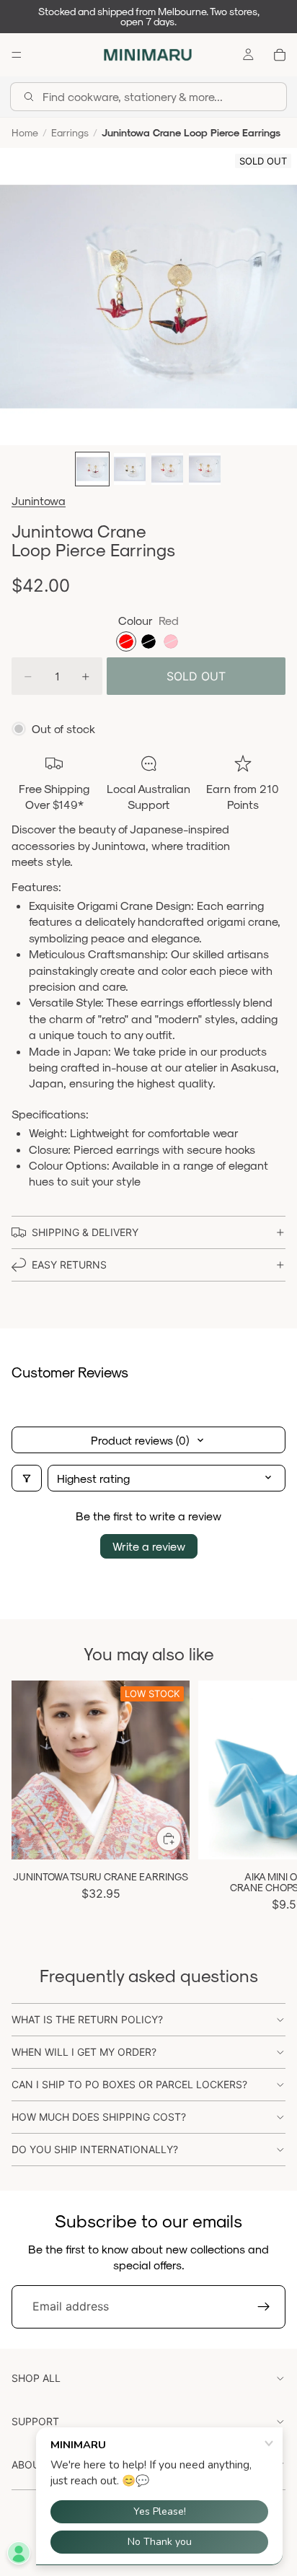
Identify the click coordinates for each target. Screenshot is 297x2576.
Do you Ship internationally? (95, 2149)
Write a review (149, 1546)
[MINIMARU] (148, 55)
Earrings (70, 132)
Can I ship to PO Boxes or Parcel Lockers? (129, 2084)
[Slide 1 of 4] (92, 469)
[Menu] (17, 55)
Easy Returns (69, 1265)
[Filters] (27, 1478)
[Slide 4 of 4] (205, 469)
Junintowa (39, 500)
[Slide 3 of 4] (167, 469)
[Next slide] (270, 1799)
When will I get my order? (84, 2052)
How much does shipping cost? (99, 2117)
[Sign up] (264, 2307)
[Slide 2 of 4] (130, 469)
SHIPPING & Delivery (85, 1232)
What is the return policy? (87, 2019)
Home (25, 132)
